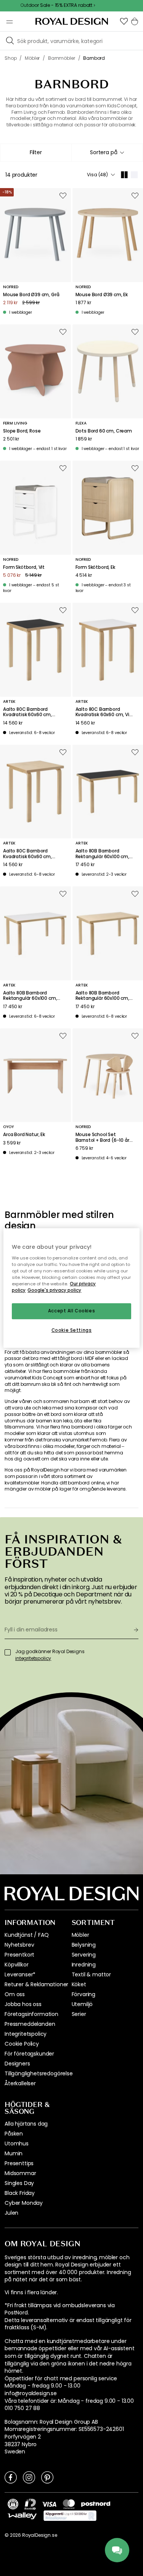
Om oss (15, 1994)
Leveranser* (20, 1974)
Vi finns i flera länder (31, 2293)
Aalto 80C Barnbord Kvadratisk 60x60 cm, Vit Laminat (104, 712)
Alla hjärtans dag (26, 2124)
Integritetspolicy (26, 2034)
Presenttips (19, 2163)
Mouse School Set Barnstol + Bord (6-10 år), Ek (104, 1137)
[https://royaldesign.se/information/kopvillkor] (70, 2516)
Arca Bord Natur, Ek (24, 1135)
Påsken (14, 2134)
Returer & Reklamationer (36, 1984)
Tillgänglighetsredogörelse (39, 2073)
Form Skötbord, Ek (95, 567)
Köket (79, 1984)
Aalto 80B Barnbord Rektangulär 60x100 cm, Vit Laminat (30, 996)
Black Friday (20, 2193)
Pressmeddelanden (30, 2024)
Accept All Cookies (71, 1311)
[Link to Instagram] (29, 2477)
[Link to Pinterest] (47, 2477)
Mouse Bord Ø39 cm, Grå (31, 295)
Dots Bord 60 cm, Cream (104, 431)
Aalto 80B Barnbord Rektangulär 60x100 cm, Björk (102, 996)
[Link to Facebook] (11, 2477)
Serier (79, 2014)
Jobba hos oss (23, 2004)
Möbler (80, 1935)
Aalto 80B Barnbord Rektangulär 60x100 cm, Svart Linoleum (102, 854)
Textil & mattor (92, 1974)
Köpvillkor (16, 1965)
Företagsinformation (31, 2014)
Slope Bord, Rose (22, 431)
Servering (84, 1955)
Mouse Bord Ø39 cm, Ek (102, 295)
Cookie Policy (22, 2044)
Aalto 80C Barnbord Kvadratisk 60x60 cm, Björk (27, 854)
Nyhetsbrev (19, 1945)
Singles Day (19, 2183)
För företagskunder (29, 2054)
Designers (17, 2064)
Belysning (84, 1945)
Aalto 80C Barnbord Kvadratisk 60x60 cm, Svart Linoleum (27, 712)
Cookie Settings (72, 1330)
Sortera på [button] (104, 152)
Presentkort (19, 1955)
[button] (124, 21)
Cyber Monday (24, 2203)
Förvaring (84, 1994)
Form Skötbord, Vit (24, 567)
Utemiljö (82, 2004)
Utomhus (17, 2143)
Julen (11, 2213)
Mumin (14, 2153)
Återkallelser (20, 2083)
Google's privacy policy (54, 1290)
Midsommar (20, 2173)
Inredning (84, 1965)
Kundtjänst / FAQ (27, 1935)
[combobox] (107, 153)
